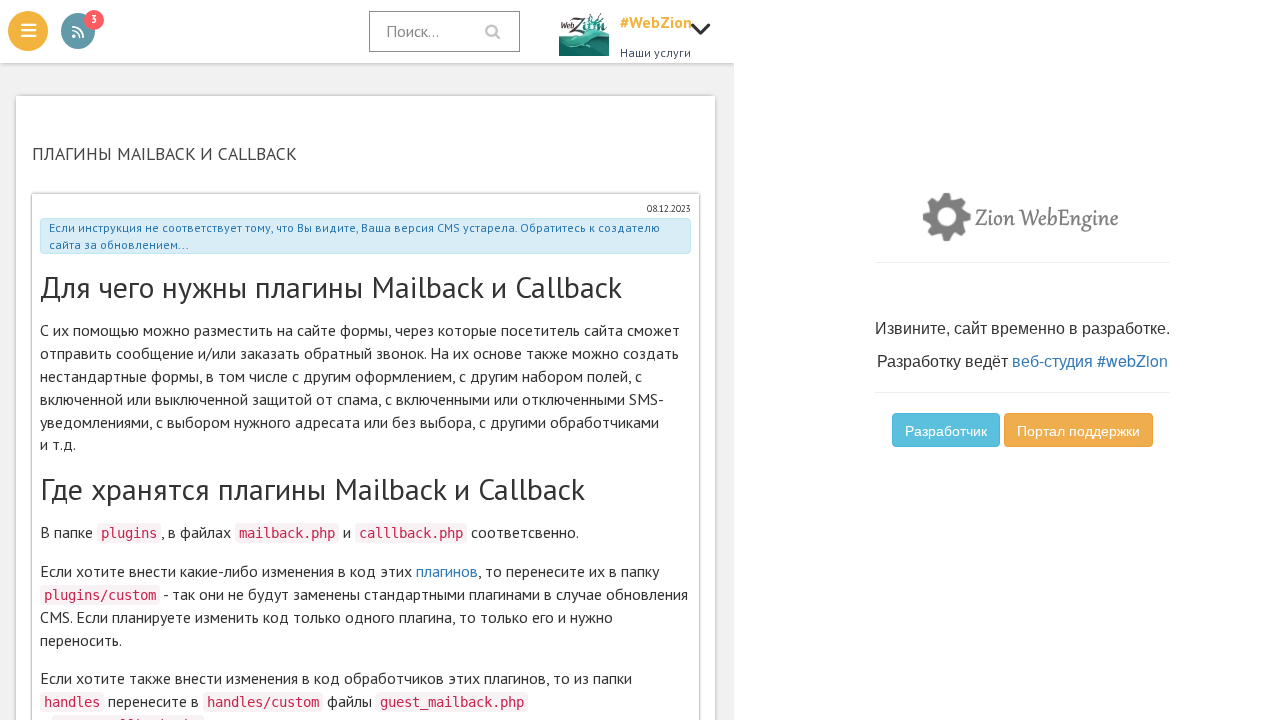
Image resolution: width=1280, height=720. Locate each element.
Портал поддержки (1078, 430)
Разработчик (946, 430)
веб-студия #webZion (1090, 360)
